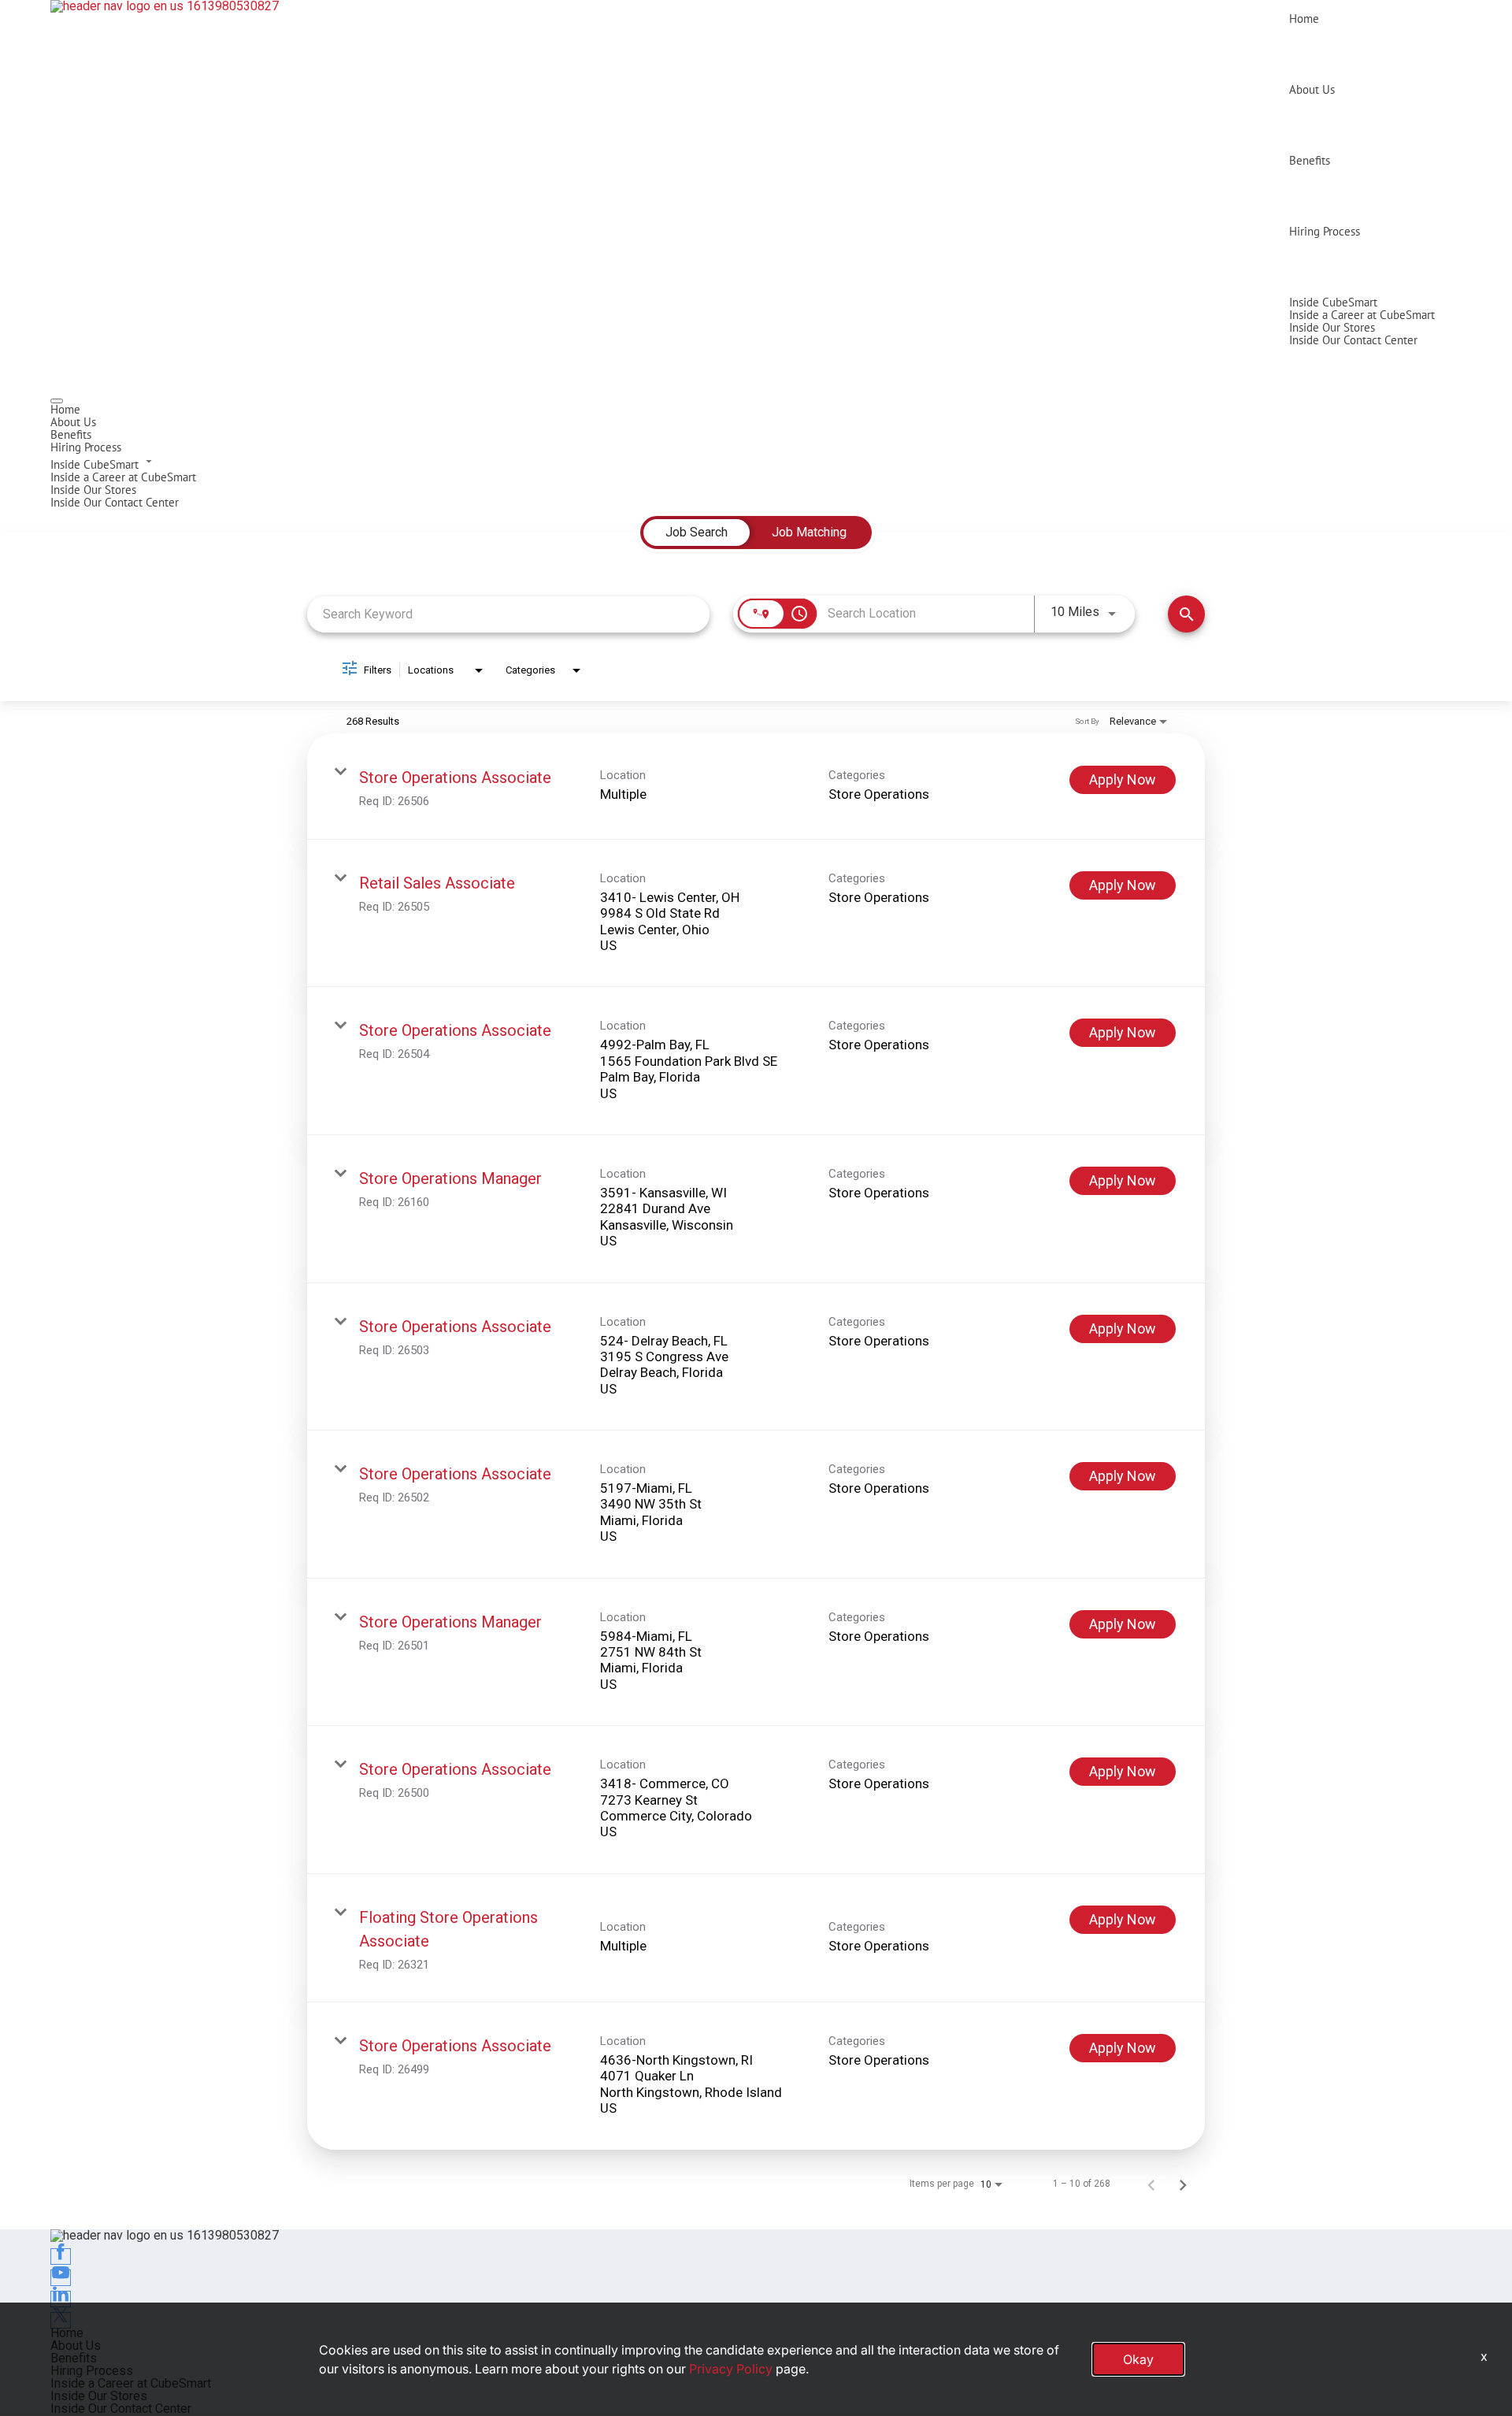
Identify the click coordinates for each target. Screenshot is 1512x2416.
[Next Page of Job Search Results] (1183, 2184)
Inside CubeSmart (1333, 302)
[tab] (697, 533)
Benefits (1310, 160)
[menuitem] (756, 410)
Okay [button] (1138, 2359)
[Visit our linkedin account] (61, 2299)
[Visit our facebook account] (61, 2256)
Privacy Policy (731, 2369)
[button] (756, 462)
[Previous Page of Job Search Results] (1151, 2184)
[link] (756, 787)
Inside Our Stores (1332, 327)
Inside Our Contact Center (1353, 340)
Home (1304, 19)
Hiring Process (1325, 231)
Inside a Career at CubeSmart (1362, 315)
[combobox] (508, 614)
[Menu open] (57, 401)
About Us (1312, 89)
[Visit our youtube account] (61, 2278)
